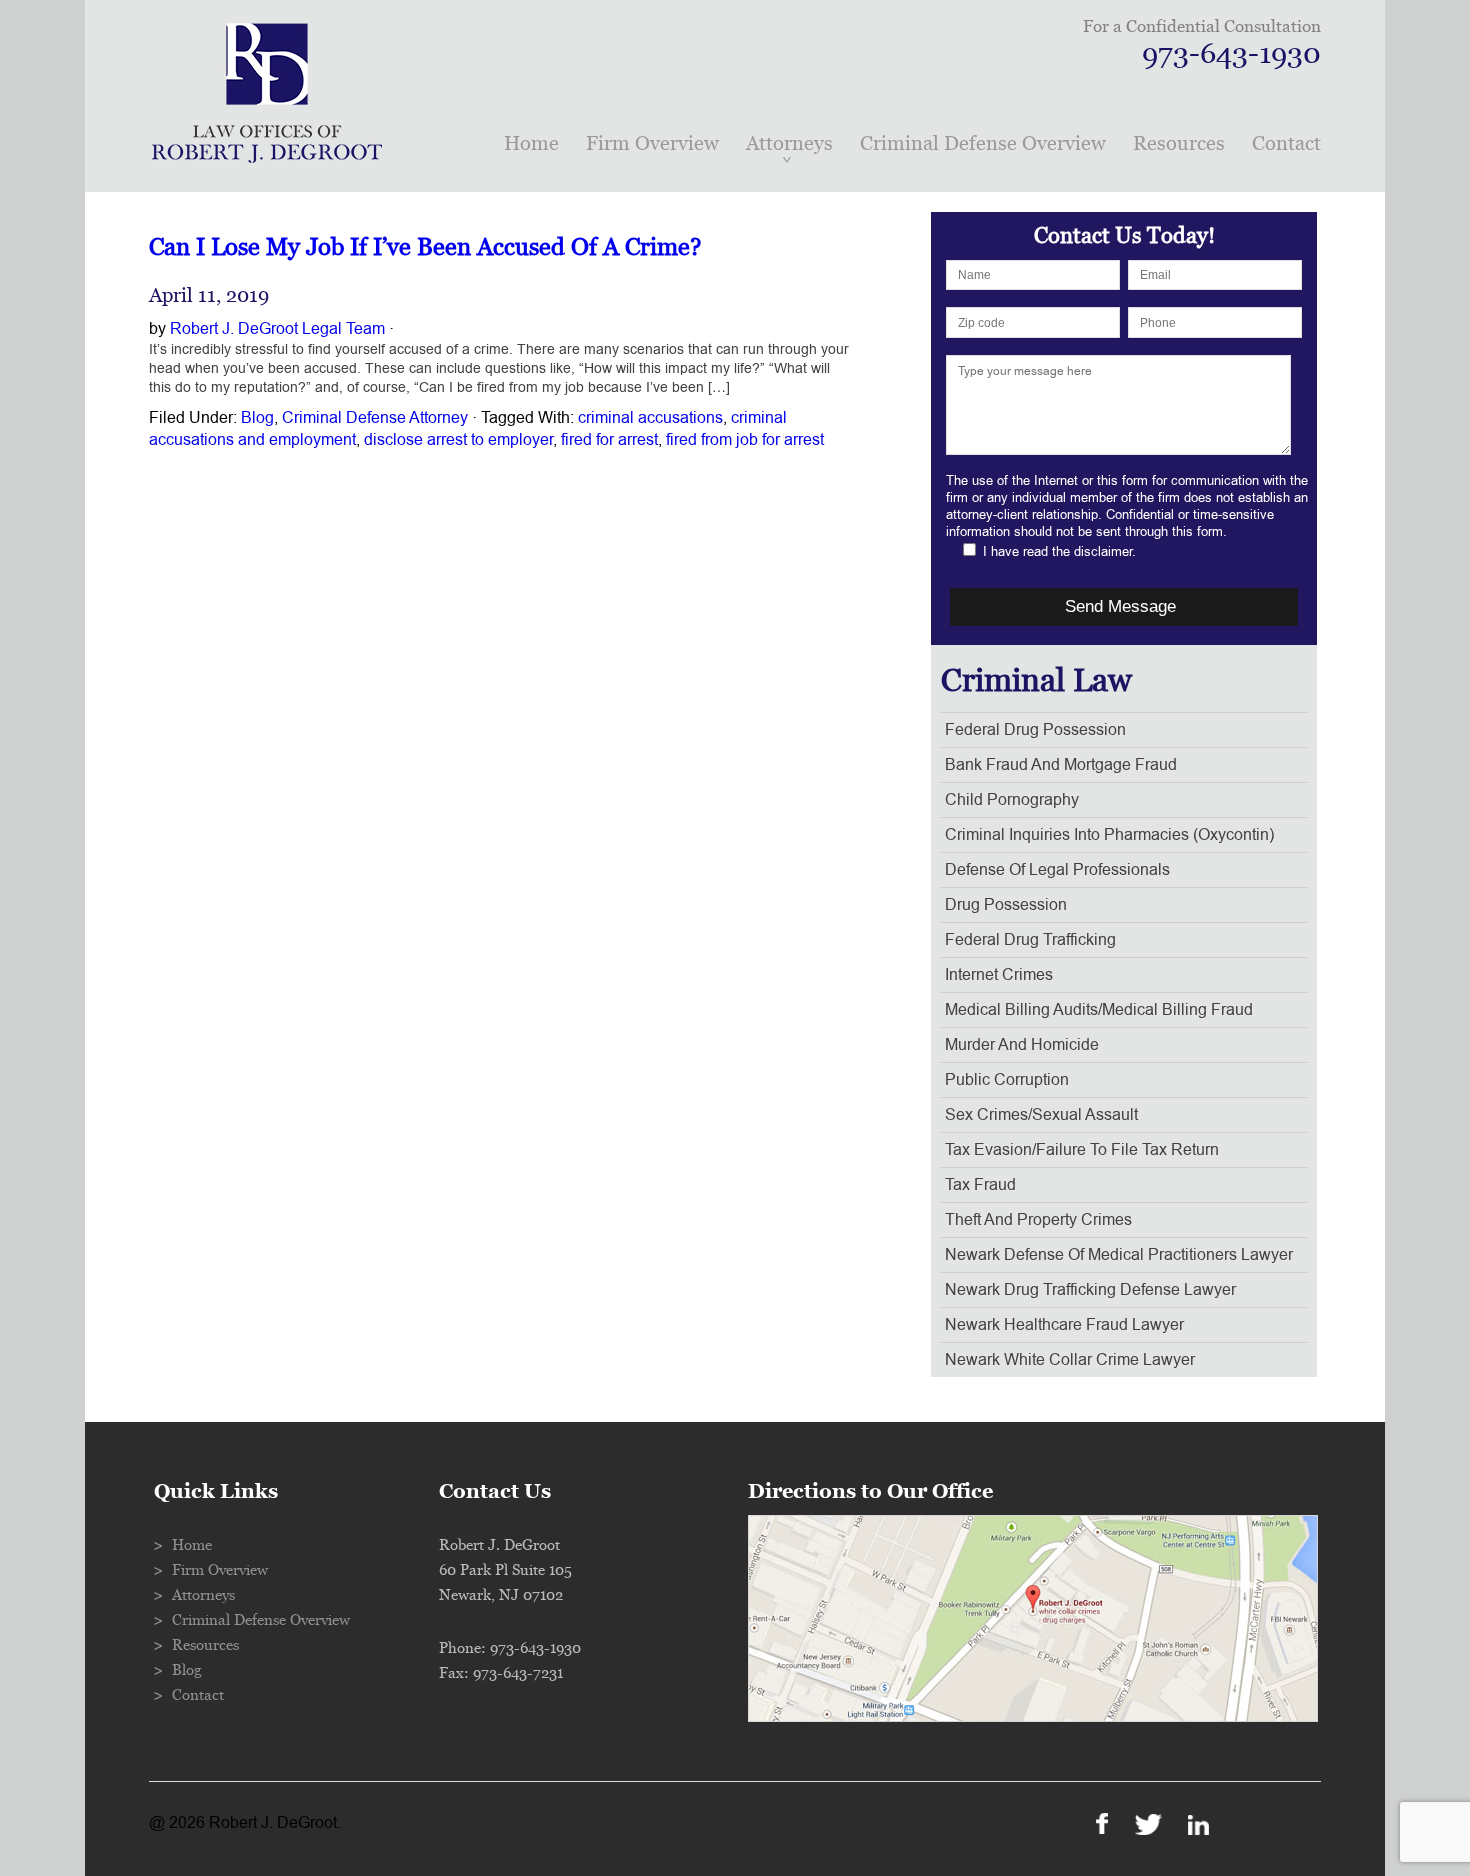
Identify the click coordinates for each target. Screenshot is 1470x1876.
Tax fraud (980, 1185)
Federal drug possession (1035, 730)
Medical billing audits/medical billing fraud (1099, 1010)
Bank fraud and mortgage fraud (1061, 765)
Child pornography (1012, 800)
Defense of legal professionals (1057, 870)
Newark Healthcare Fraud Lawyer (1064, 1325)
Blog (257, 418)
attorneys (789, 143)
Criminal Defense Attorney (375, 418)
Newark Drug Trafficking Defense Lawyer (1090, 1290)
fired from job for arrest (745, 440)
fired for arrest (609, 440)
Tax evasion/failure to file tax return (1082, 1150)
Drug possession (1006, 905)
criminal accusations (650, 418)
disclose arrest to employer (458, 440)
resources (1179, 143)
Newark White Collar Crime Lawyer (1070, 1360)
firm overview (652, 143)
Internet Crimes (999, 975)
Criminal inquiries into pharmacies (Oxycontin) (1109, 835)
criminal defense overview (983, 143)
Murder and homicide (1022, 1045)
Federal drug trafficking (1030, 940)
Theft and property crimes (1038, 1220)
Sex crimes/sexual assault (1041, 1115)
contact (1286, 143)
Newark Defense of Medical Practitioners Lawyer (1119, 1255)
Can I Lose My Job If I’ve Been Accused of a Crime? (425, 247)
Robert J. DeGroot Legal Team (277, 329)
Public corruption (1007, 1080)
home (531, 143)
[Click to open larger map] (1033, 1717)
